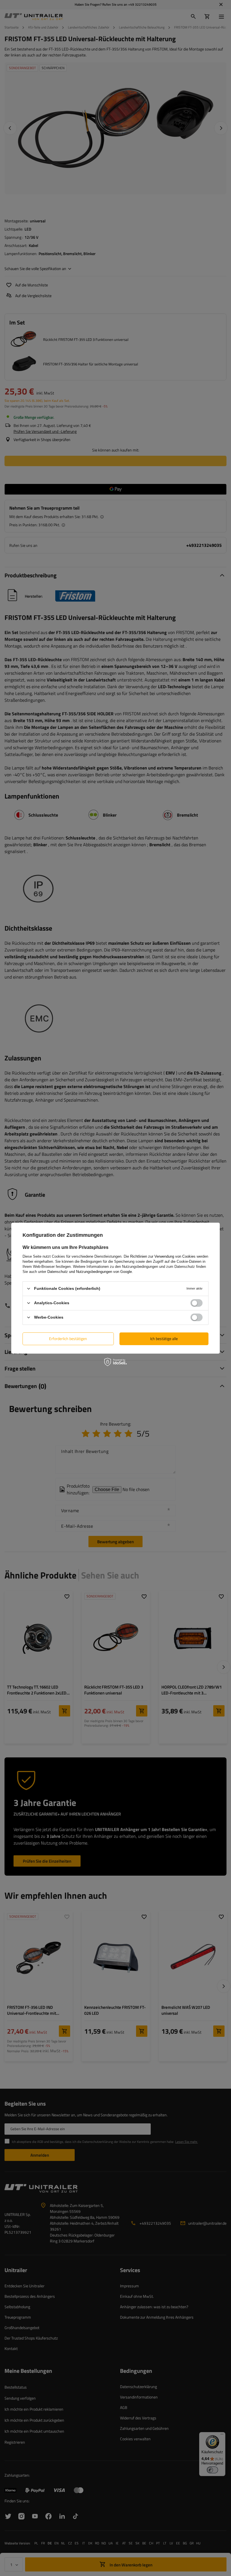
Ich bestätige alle (164, 1339)
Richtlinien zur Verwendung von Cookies (163, 1256)
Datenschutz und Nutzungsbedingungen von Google (90, 1271)
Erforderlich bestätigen (68, 1339)
